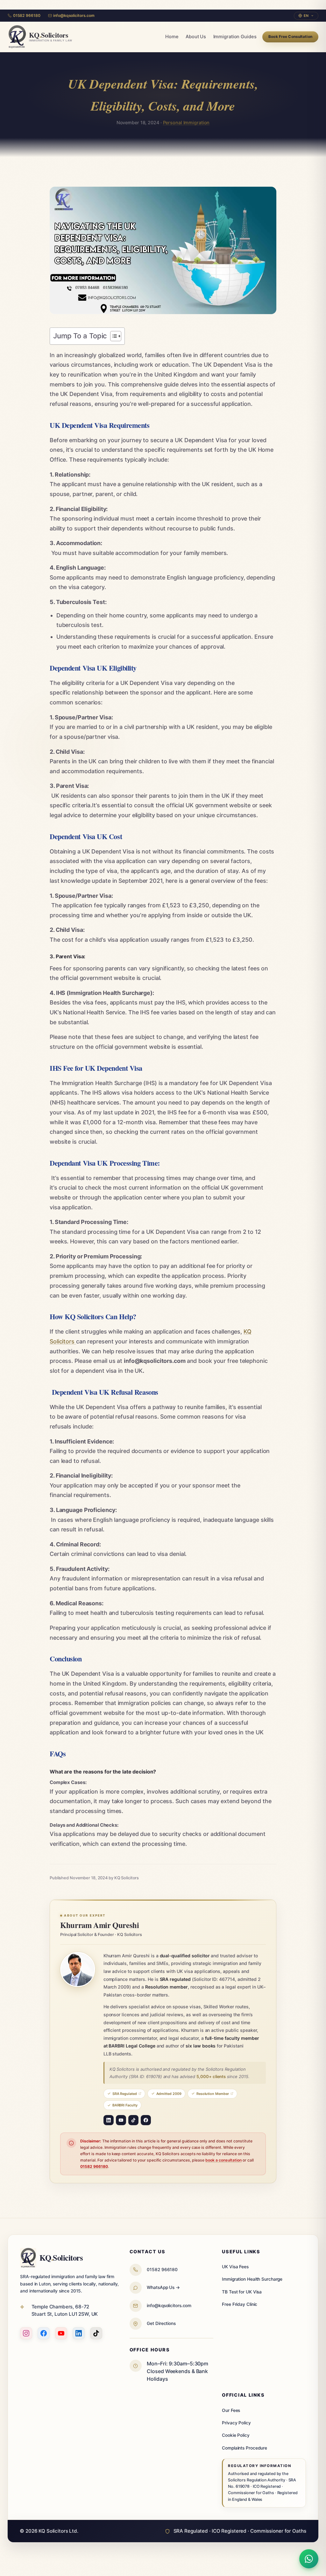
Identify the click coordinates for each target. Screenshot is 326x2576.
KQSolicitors (61, 2257)
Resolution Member (213, 2094)
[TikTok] (133, 2120)
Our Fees (231, 2410)
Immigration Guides (235, 37)
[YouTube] (121, 2120)
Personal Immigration (186, 122)
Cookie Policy (236, 2435)
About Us (196, 37)
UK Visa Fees (235, 2267)
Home (172, 37)
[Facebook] (146, 2120)
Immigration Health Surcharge (252, 2279)
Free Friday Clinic (240, 2304)
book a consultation (223, 2160)
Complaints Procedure (244, 2448)
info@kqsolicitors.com (74, 15)
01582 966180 (27, 15)
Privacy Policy (236, 2423)
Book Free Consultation (290, 37)
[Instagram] (26, 2333)
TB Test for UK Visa (242, 2292)
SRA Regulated (125, 2094)
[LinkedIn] (109, 2120)
